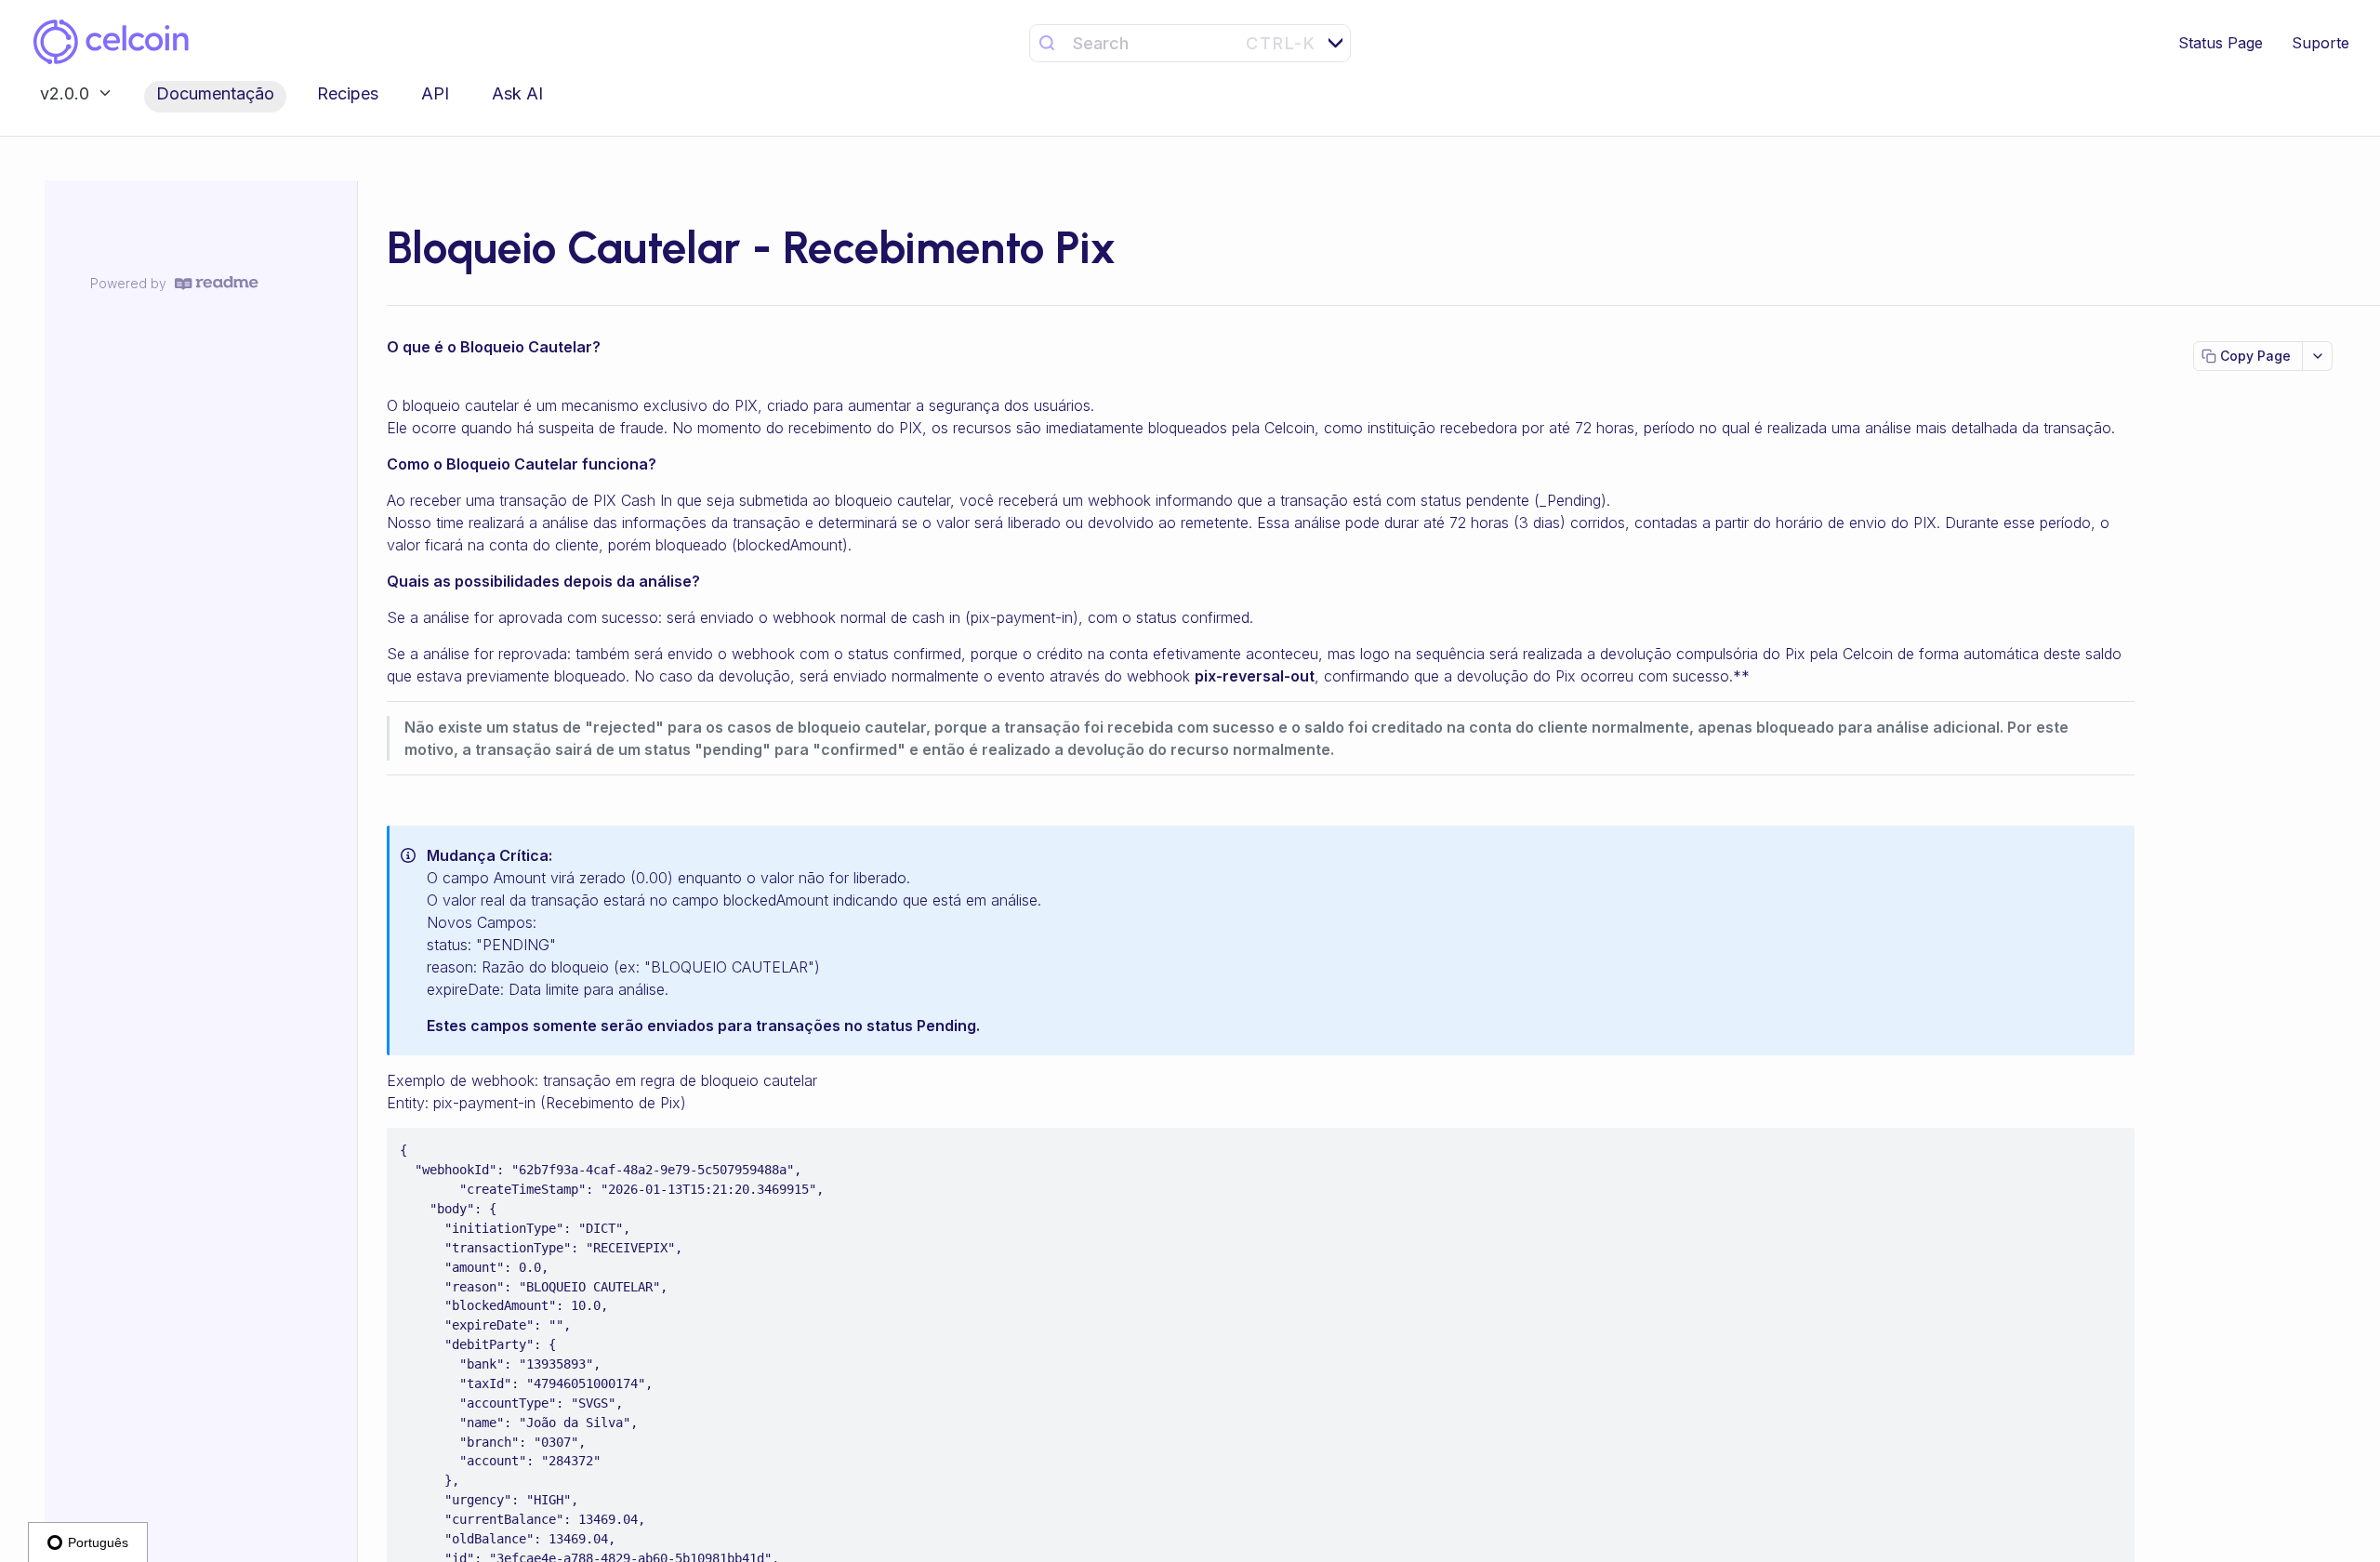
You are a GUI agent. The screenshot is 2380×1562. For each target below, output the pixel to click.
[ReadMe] (217, 283)
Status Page (2221, 43)
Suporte (2320, 43)
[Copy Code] (2112, 1144)
